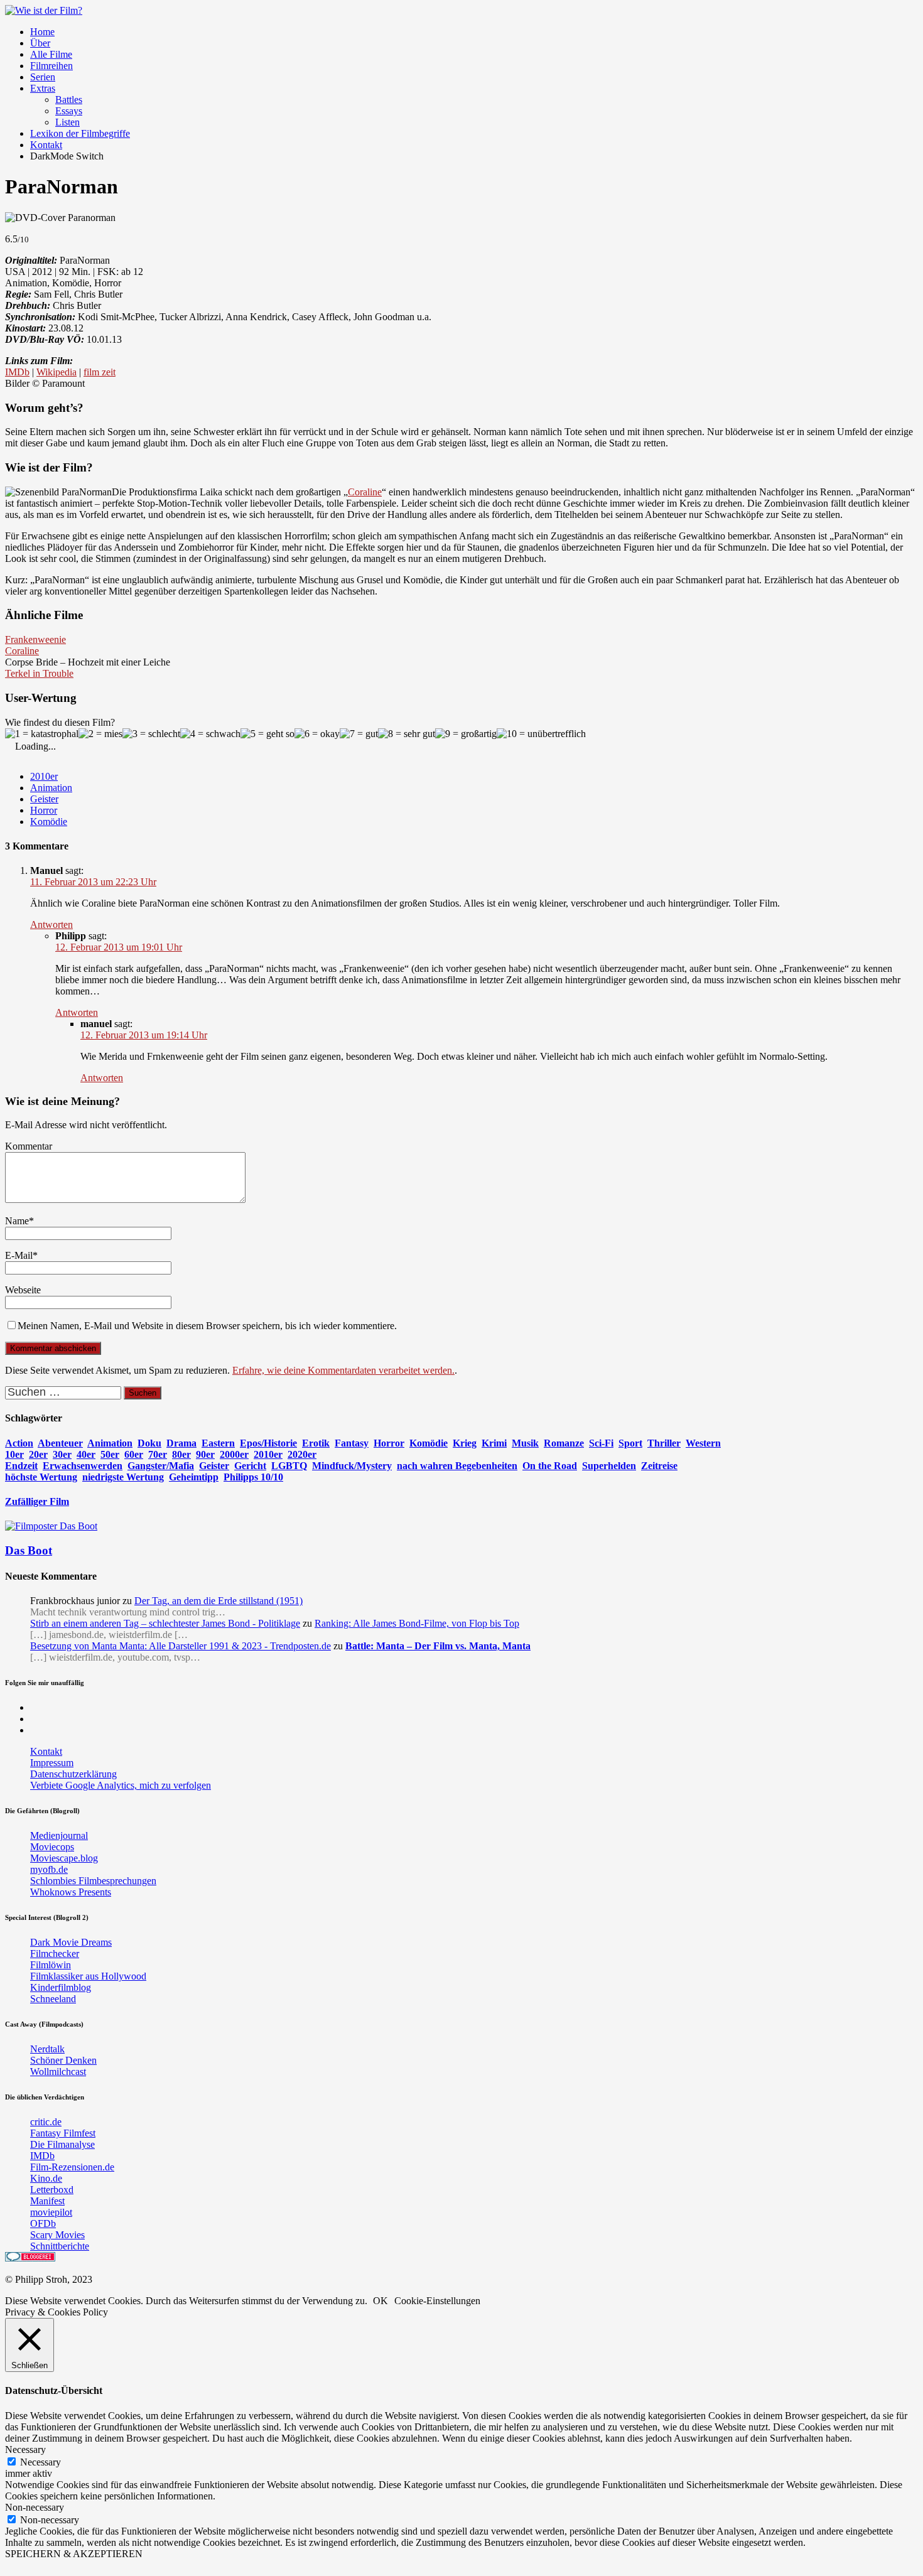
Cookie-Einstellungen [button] (437, 2301)
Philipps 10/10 (253, 1477)
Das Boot (29, 1550)
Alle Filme (51, 54)
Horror (44, 810)
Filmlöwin (51, 1965)
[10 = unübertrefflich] (541, 734)
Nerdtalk (47, 2049)
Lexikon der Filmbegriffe (80, 133)
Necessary (40, 2462)
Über (40, 43)
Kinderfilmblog (61, 1987)
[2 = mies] (100, 734)
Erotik (316, 1443)
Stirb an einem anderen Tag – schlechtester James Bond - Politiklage (165, 1623)
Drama (181, 1443)
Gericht (250, 1466)
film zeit (100, 372)
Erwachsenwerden (83, 1466)
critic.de (46, 2122)
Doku (149, 1443)
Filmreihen (51, 66)
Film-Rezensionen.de (72, 2167)
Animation (51, 788)
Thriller (664, 1443)
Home (42, 32)
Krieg (465, 1443)
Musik (525, 1443)
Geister (44, 799)
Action (19, 1443)
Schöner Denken (63, 2060)
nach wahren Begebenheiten (457, 1466)
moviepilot (51, 2212)
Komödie (49, 822)
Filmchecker (55, 1954)
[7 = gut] (359, 734)
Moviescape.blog (64, 1858)
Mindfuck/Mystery (352, 1466)
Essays (69, 111)
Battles (69, 100)
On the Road (550, 1466)
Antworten (51, 924)
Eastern (218, 1443)
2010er (44, 776)
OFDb (43, 2223)
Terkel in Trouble (39, 673)
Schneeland (53, 1999)
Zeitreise (659, 1466)
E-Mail (19, 1255)
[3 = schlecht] (151, 734)
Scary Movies (57, 2235)
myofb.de (49, 1869)
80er (181, 1454)
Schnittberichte (60, 2246)
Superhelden (609, 1466)
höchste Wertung (41, 1477)
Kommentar (29, 1146)
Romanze (564, 1443)
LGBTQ (289, 1466)
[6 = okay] (317, 734)
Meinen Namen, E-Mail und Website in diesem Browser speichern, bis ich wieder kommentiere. (207, 1326)
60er (134, 1454)
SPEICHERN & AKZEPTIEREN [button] (74, 2554)
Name (17, 1221)
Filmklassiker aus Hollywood (88, 1976)
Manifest (47, 2201)
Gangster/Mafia (161, 1466)
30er (62, 1454)
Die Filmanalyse (62, 2144)
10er (14, 1454)
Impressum (52, 1763)
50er (110, 1454)
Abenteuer (60, 1443)
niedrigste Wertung (123, 1477)
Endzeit (21, 1466)
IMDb (17, 372)
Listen (67, 122)
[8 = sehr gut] (407, 734)
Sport (630, 1443)
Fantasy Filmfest (63, 2133)
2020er (302, 1454)
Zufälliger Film (37, 1501)
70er (158, 1454)
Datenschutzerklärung (73, 1774)
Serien (43, 77)
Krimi (494, 1443)
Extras (43, 88)
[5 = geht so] (267, 734)
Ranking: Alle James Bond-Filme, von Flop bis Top (417, 1623)
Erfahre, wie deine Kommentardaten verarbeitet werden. (343, 1370)
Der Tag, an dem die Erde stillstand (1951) (219, 1601)
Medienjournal (59, 1835)
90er (205, 1454)
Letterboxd (52, 2190)
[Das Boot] (51, 1526)
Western (703, 1443)
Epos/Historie (268, 1443)
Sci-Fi (601, 1443)
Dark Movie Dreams (71, 1942)
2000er (234, 1454)
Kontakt (46, 145)
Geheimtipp (194, 1477)
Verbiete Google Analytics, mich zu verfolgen (121, 1785)
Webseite (23, 1290)
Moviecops (52, 1847)
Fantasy (352, 1443)
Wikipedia (57, 372)
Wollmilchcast (58, 2072)
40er (86, 1454)
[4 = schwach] (210, 734)
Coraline (365, 492)
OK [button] (381, 2301)
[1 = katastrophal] (42, 734)
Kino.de (46, 2178)
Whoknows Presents (71, 1892)
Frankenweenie (35, 639)
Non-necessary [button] (35, 2507)
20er (38, 1454)
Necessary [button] (25, 2449)
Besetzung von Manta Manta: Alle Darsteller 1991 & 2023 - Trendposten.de (181, 1646)
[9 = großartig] (466, 734)
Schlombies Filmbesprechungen (93, 1881)
